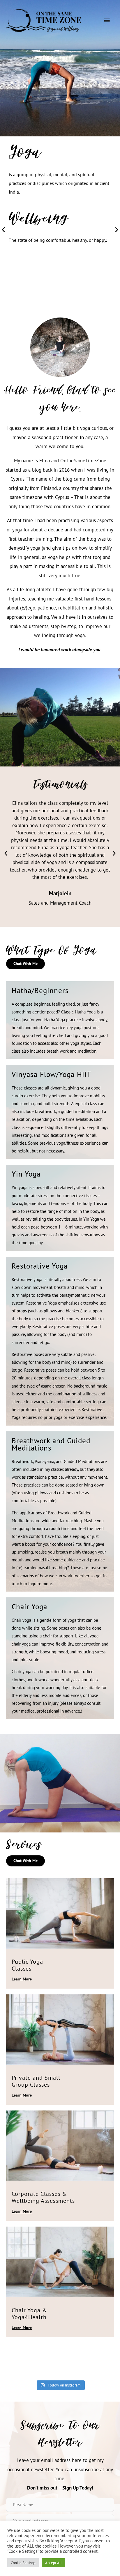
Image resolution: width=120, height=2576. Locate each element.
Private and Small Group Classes (36, 2081)
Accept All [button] (53, 2563)
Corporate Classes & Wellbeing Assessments (43, 2197)
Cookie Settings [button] (23, 2563)
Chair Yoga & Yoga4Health (29, 2314)
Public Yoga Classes (27, 1965)
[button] (3, 229)
